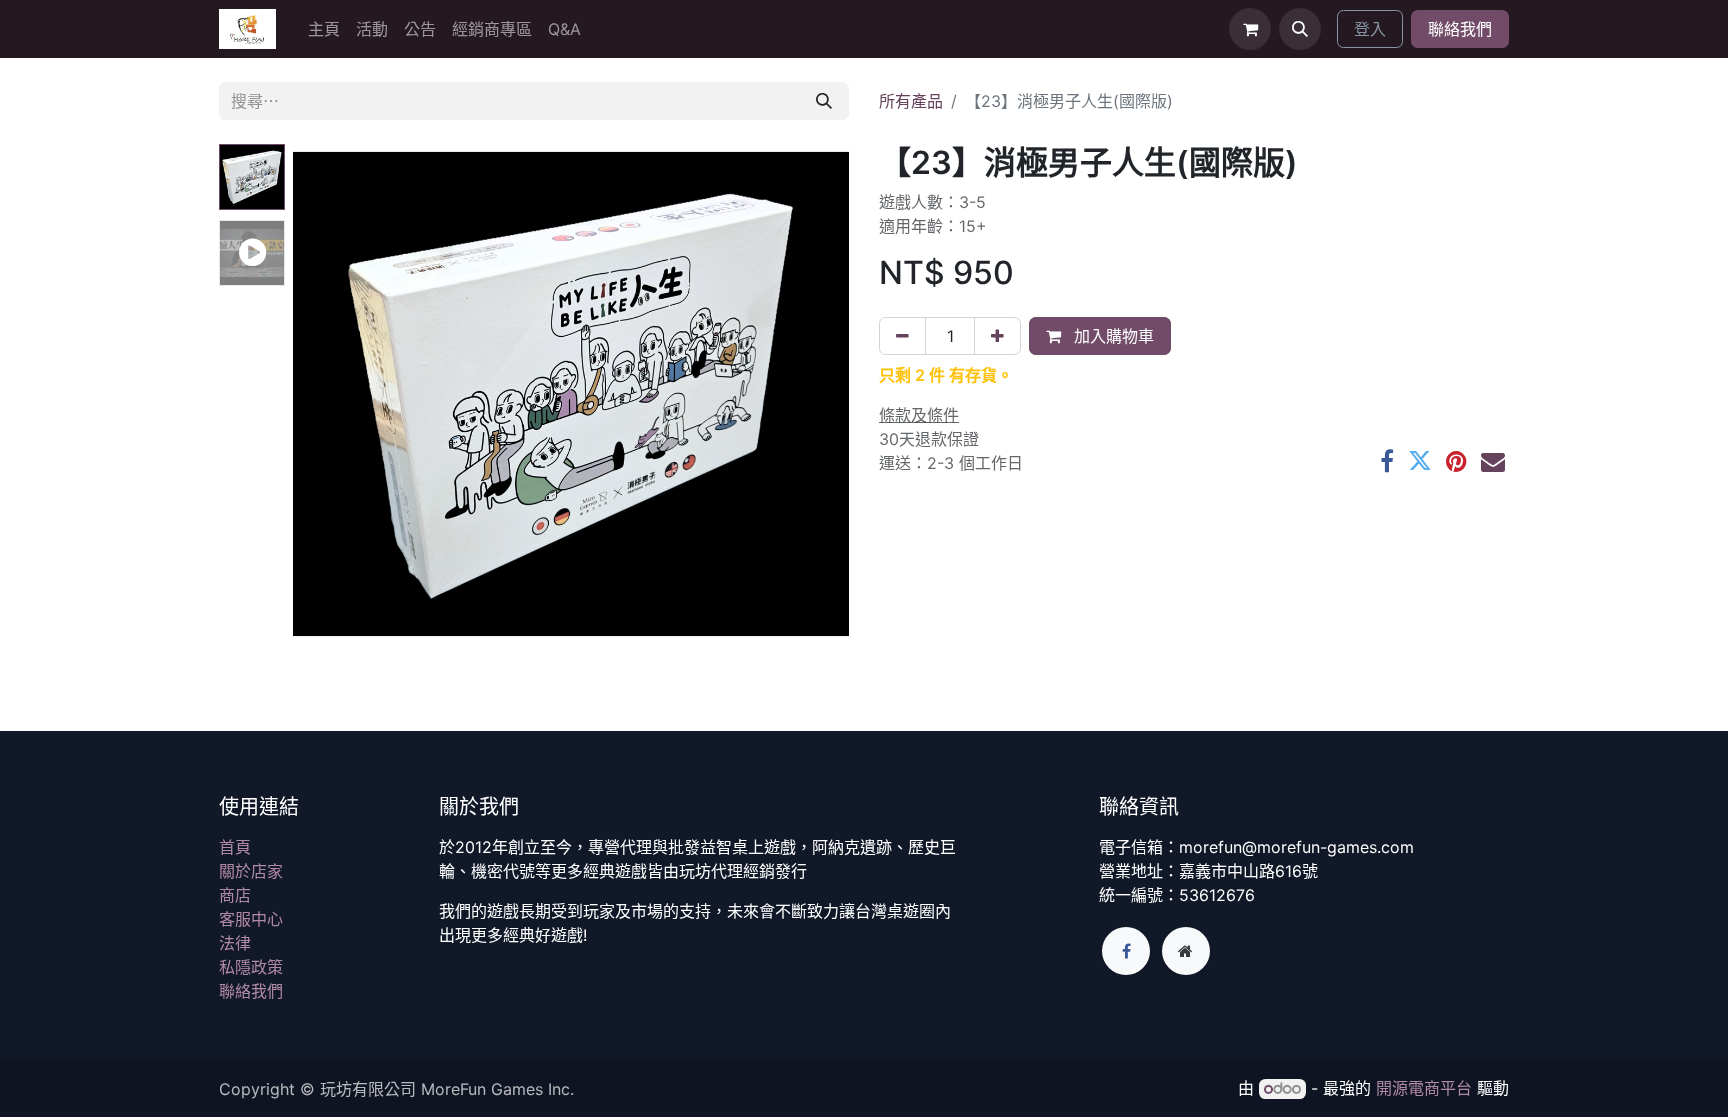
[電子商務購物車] (1250, 29)
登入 (1370, 29)
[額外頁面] (1186, 951)
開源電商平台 (1424, 1088)
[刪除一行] (902, 336)
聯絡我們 (1460, 29)
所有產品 (911, 101)
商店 (235, 895)
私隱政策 (251, 967)
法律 (235, 943)
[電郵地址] (1493, 461)
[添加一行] (997, 336)
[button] (1300, 29)
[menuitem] (324, 29)
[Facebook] (1387, 461)
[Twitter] (1420, 461)
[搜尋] (824, 101)
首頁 (235, 847)
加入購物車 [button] (1111, 336)
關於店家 (251, 871)
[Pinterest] (1456, 461)
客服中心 (251, 919)
